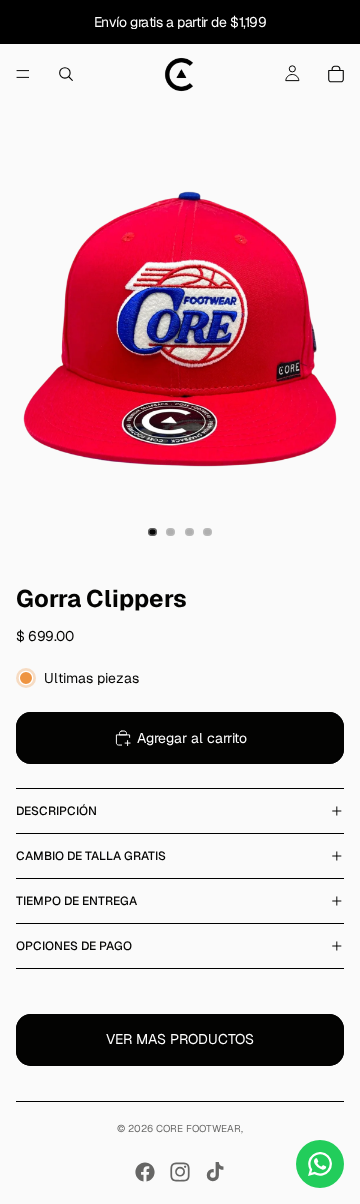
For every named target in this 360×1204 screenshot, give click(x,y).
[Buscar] (66, 74)
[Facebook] (145, 1172)
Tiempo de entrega (76, 901)
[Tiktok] (215, 1172)
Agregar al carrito (192, 738)
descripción (56, 811)
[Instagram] (180, 1172)
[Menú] (23, 74)
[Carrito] (336, 74)
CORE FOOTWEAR (198, 1128)
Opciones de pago (74, 946)
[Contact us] (320, 1164)
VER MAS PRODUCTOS (180, 1039)
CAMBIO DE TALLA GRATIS (91, 856)
